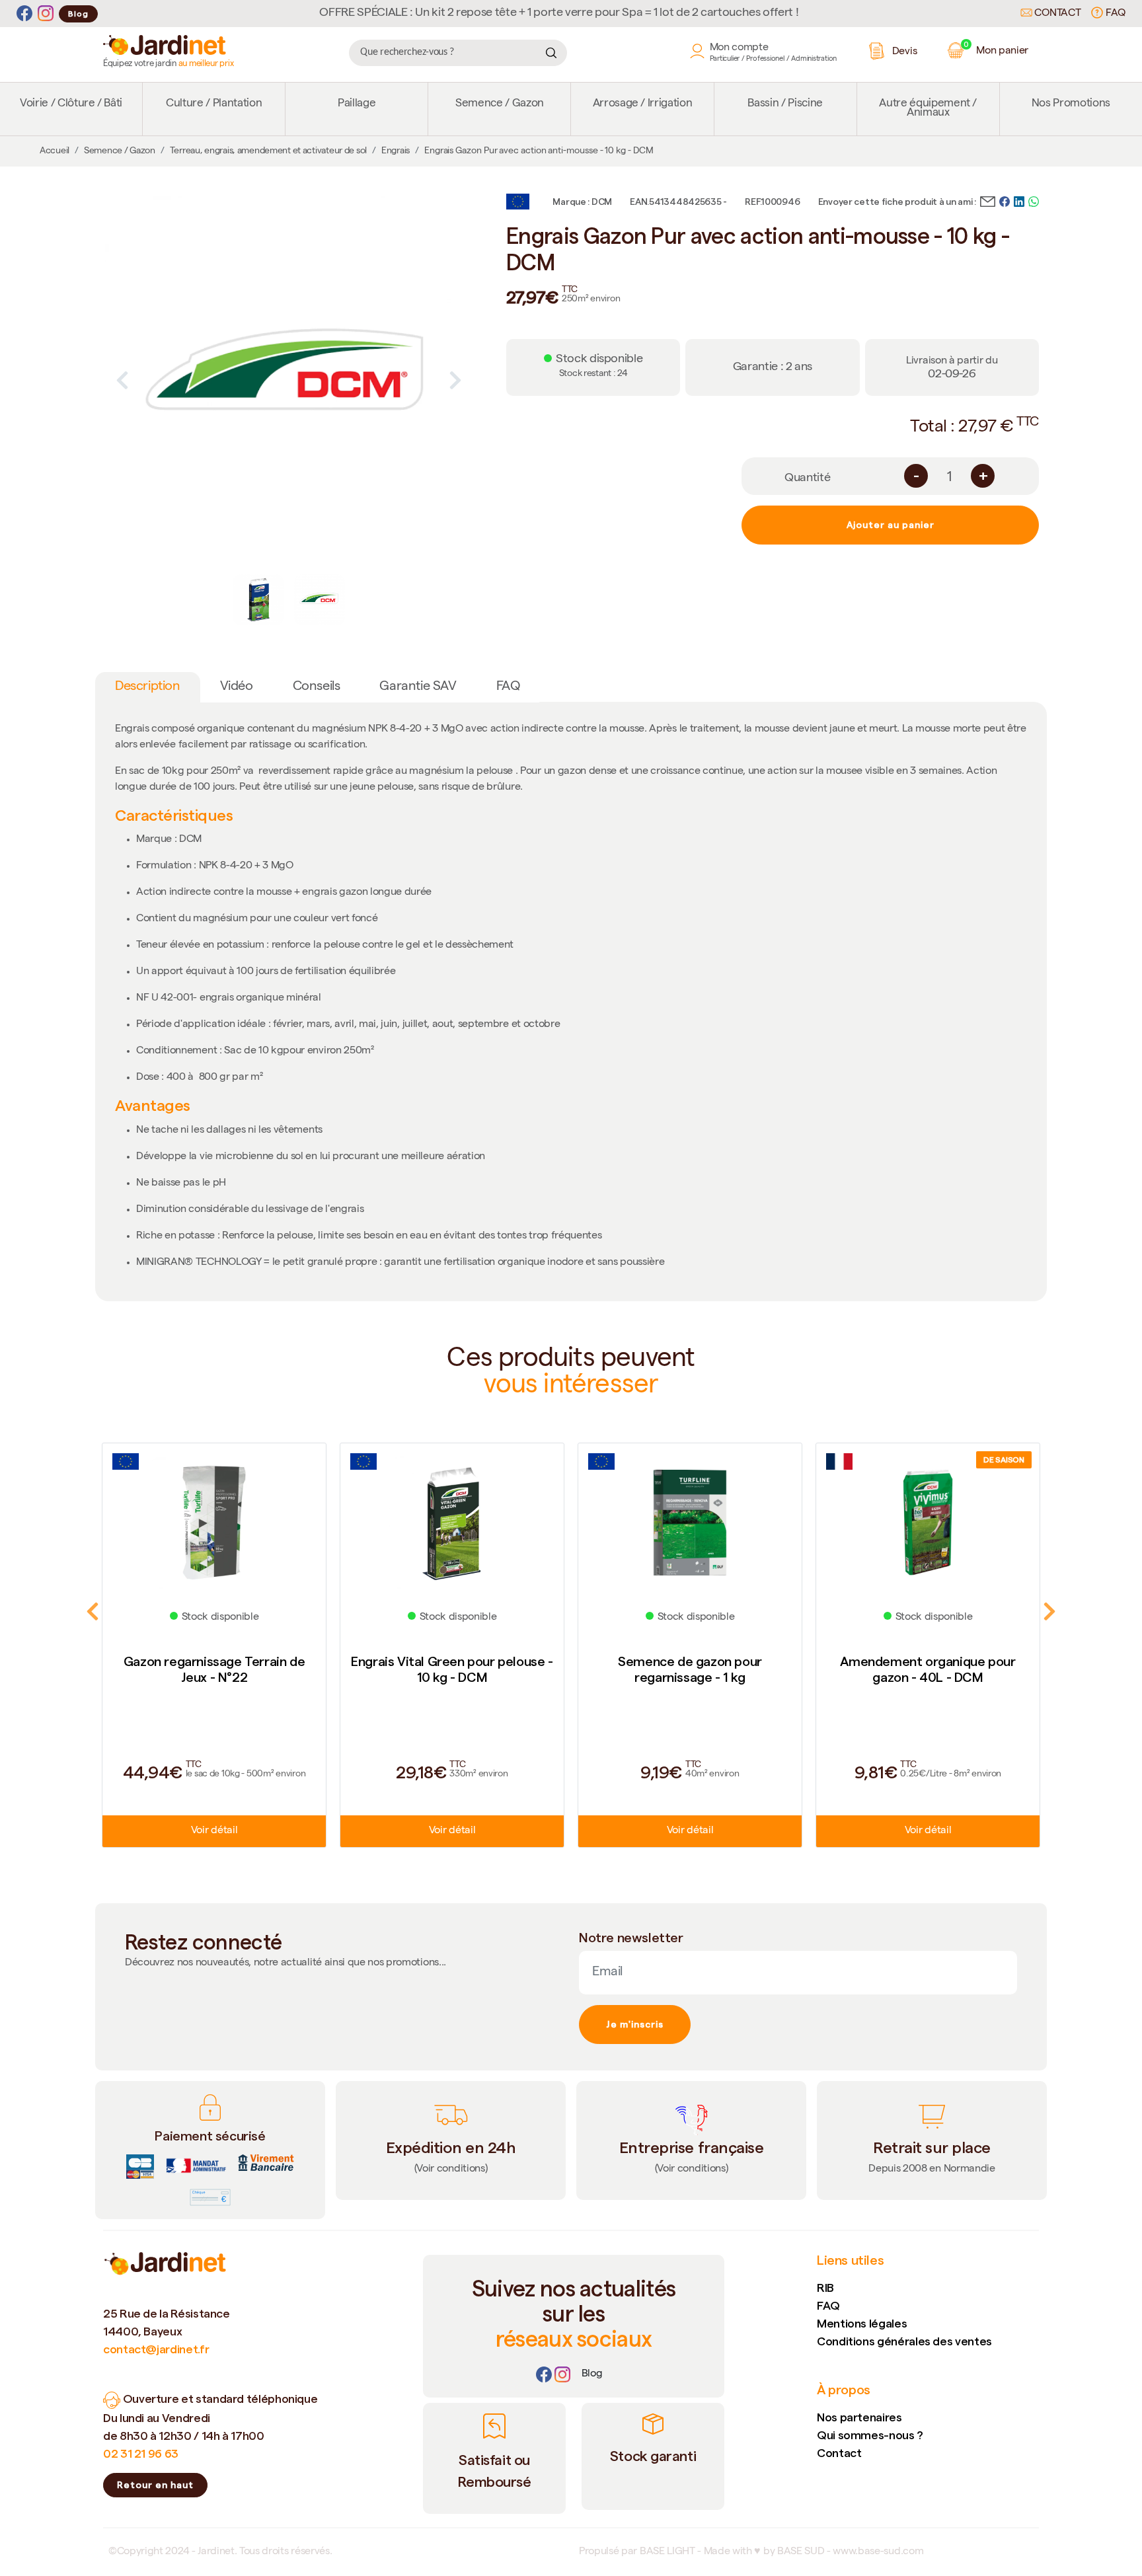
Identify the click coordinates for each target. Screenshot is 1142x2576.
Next (455, 380)
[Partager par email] (988, 200)
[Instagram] (46, 14)
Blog (78, 14)
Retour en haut (155, 2485)
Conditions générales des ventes (904, 2341)
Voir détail (214, 1831)
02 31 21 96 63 (141, 2453)
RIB (825, 2288)
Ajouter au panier (891, 525)
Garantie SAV (418, 687)
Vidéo (237, 687)
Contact (1056, 14)
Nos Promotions (1071, 104)
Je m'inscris (635, 2024)
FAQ (1114, 14)
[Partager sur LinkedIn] (1019, 200)
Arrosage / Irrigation (643, 104)
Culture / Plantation (214, 104)
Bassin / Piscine (785, 104)
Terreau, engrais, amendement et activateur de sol (268, 151)
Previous (122, 380)
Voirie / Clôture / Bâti (71, 104)
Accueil (55, 151)
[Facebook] (24, 14)
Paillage (357, 104)
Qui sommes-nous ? (870, 2435)
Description (148, 687)
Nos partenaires (859, 2417)
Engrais (396, 151)
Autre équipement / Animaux (928, 109)
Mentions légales (862, 2323)
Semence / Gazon (500, 104)
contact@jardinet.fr (156, 2349)
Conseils (317, 687)
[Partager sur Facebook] (1005, 200)
